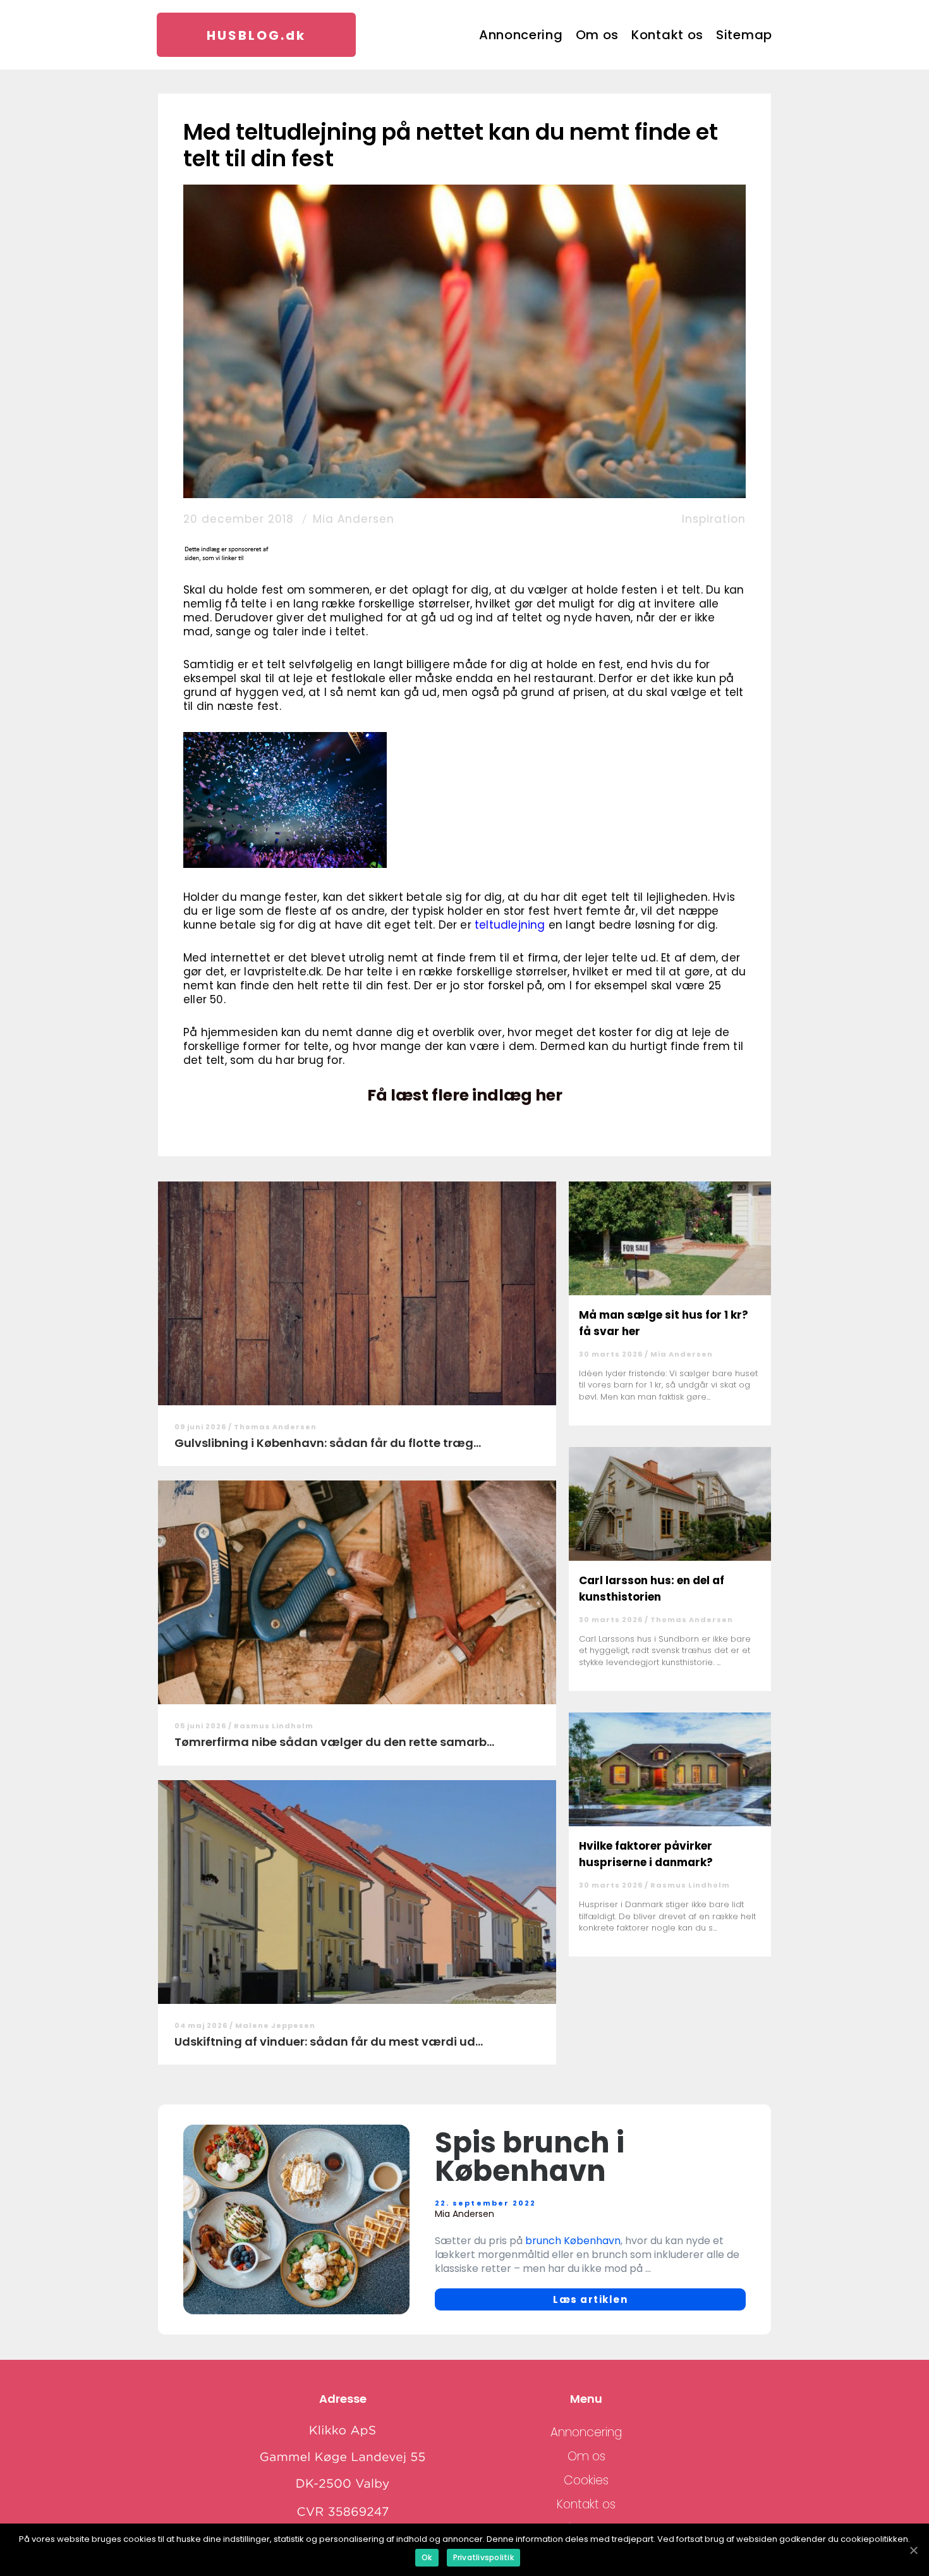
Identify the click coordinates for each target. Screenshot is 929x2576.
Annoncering (521, 35)
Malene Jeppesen (275, 2025)
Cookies (586, 2480)
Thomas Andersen (275, 1427)
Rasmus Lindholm (274, 1726)
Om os (598, 35)
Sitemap (744, 35)
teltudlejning (510, 925)
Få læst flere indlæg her (465, 1096)
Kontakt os (667, 35)
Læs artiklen (590, 2299)
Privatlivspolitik (483, 2557)
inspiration (714, 519)
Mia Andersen (354, 519)
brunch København (573, 2241)
